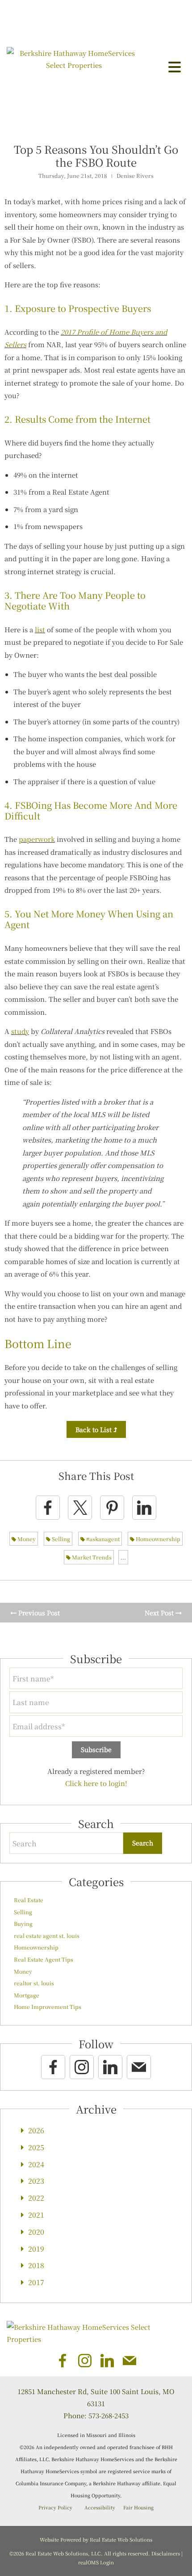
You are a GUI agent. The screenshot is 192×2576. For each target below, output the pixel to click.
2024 (36, 2164)
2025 (36, 2147)
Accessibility (100, 2507)
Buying (23, 1923)
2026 (36, 2130)
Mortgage (27, 1995)
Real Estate (29, 1900)
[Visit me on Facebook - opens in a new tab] (53, 2067)
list (40, 629)
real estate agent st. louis (47, 1935)
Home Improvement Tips (48, 2007)
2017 (36, 2282)
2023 (36, 2181)
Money (26, 1539)
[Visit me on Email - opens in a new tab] (139, 2067)
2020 (36, 2232)
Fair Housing (138, 2507)
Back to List (94, 1429)
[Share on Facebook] (48, 1508)
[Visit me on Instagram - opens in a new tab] (82, 2067)
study (20, 1031)
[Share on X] (80, 1508)
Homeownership (157, 1539)
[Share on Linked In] (144, 1508)
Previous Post (38, 1613)
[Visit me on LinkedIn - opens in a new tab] (110, 2067)
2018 (36, 2265)
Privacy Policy (55, 2507)
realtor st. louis (34, 1983)
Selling (60, 1539)
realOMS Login (96, 2562)
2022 (36, 2198)
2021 (36, 2215)
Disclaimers (166, 2553)
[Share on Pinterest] (112, 1508)
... (123, 1557)
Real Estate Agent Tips (44, 1959)
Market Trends (91, 1557)
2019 (36, 2249)
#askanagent (102, 1539)
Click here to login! (96, 1783)
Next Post (160, 1613)
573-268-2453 (109, 2415)
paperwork (37, 839)
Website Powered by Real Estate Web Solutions (96, 2539)
